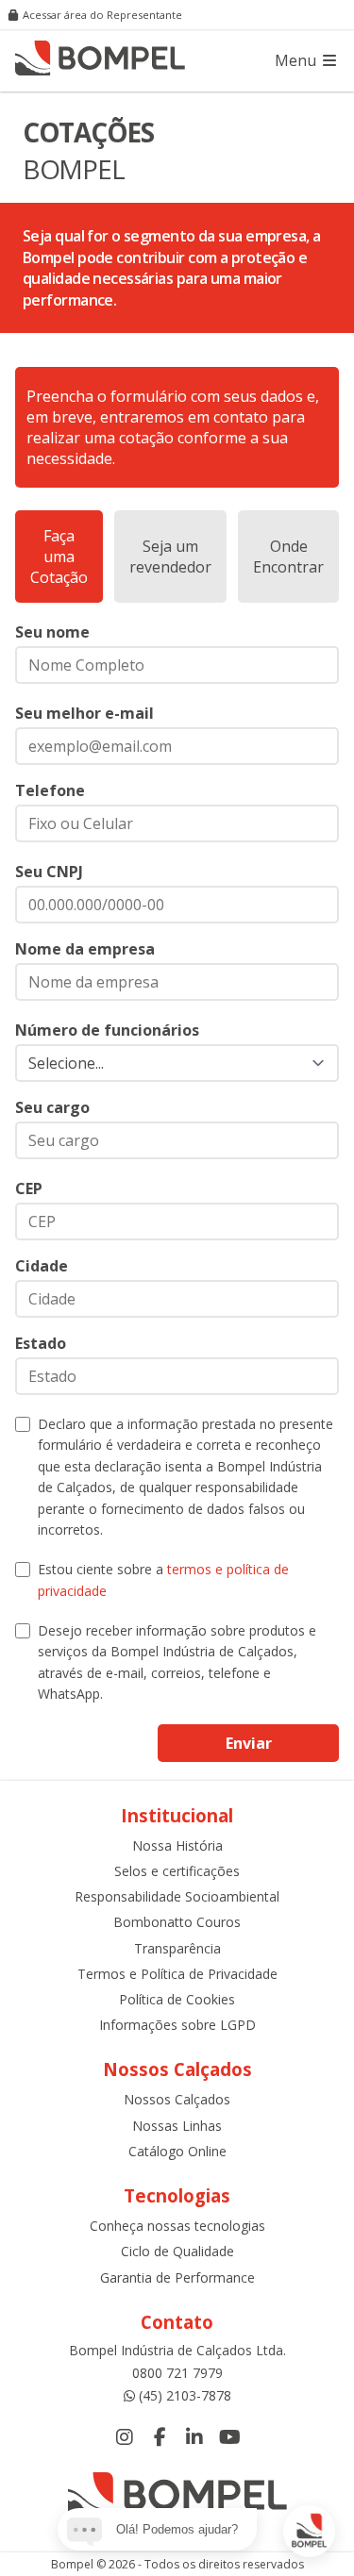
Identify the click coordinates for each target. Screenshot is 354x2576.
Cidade (42, 1266)
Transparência (177, 1948)
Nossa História (177, 1845)
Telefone (50, 790)
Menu (297, 60)
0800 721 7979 (177, 2373)
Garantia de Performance (177, 2277)
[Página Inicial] (100, 60)
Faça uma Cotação (59, 557)
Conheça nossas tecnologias (177, 2226)
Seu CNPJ (49, 872)
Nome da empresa (85, 949)
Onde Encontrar (288, 557)
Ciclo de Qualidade (177, 2251)
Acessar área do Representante (102, 15)
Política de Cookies (177, 1999)
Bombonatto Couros (177, 1922)
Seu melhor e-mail (84, 713)
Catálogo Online (177, 2151)
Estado (41, 1343)
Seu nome (52, 632)
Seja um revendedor (170, 557)
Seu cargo (52, 1107)
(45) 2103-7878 (185, 2395)
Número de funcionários (107, 1030)
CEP (29, 1188)
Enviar (249, 1743)
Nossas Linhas (177, 2126)
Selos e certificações (177, 1871)
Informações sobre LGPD (177, 2025)
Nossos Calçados (177, 2099)
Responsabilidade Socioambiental (177, 1896)
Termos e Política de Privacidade (177, 1974)
